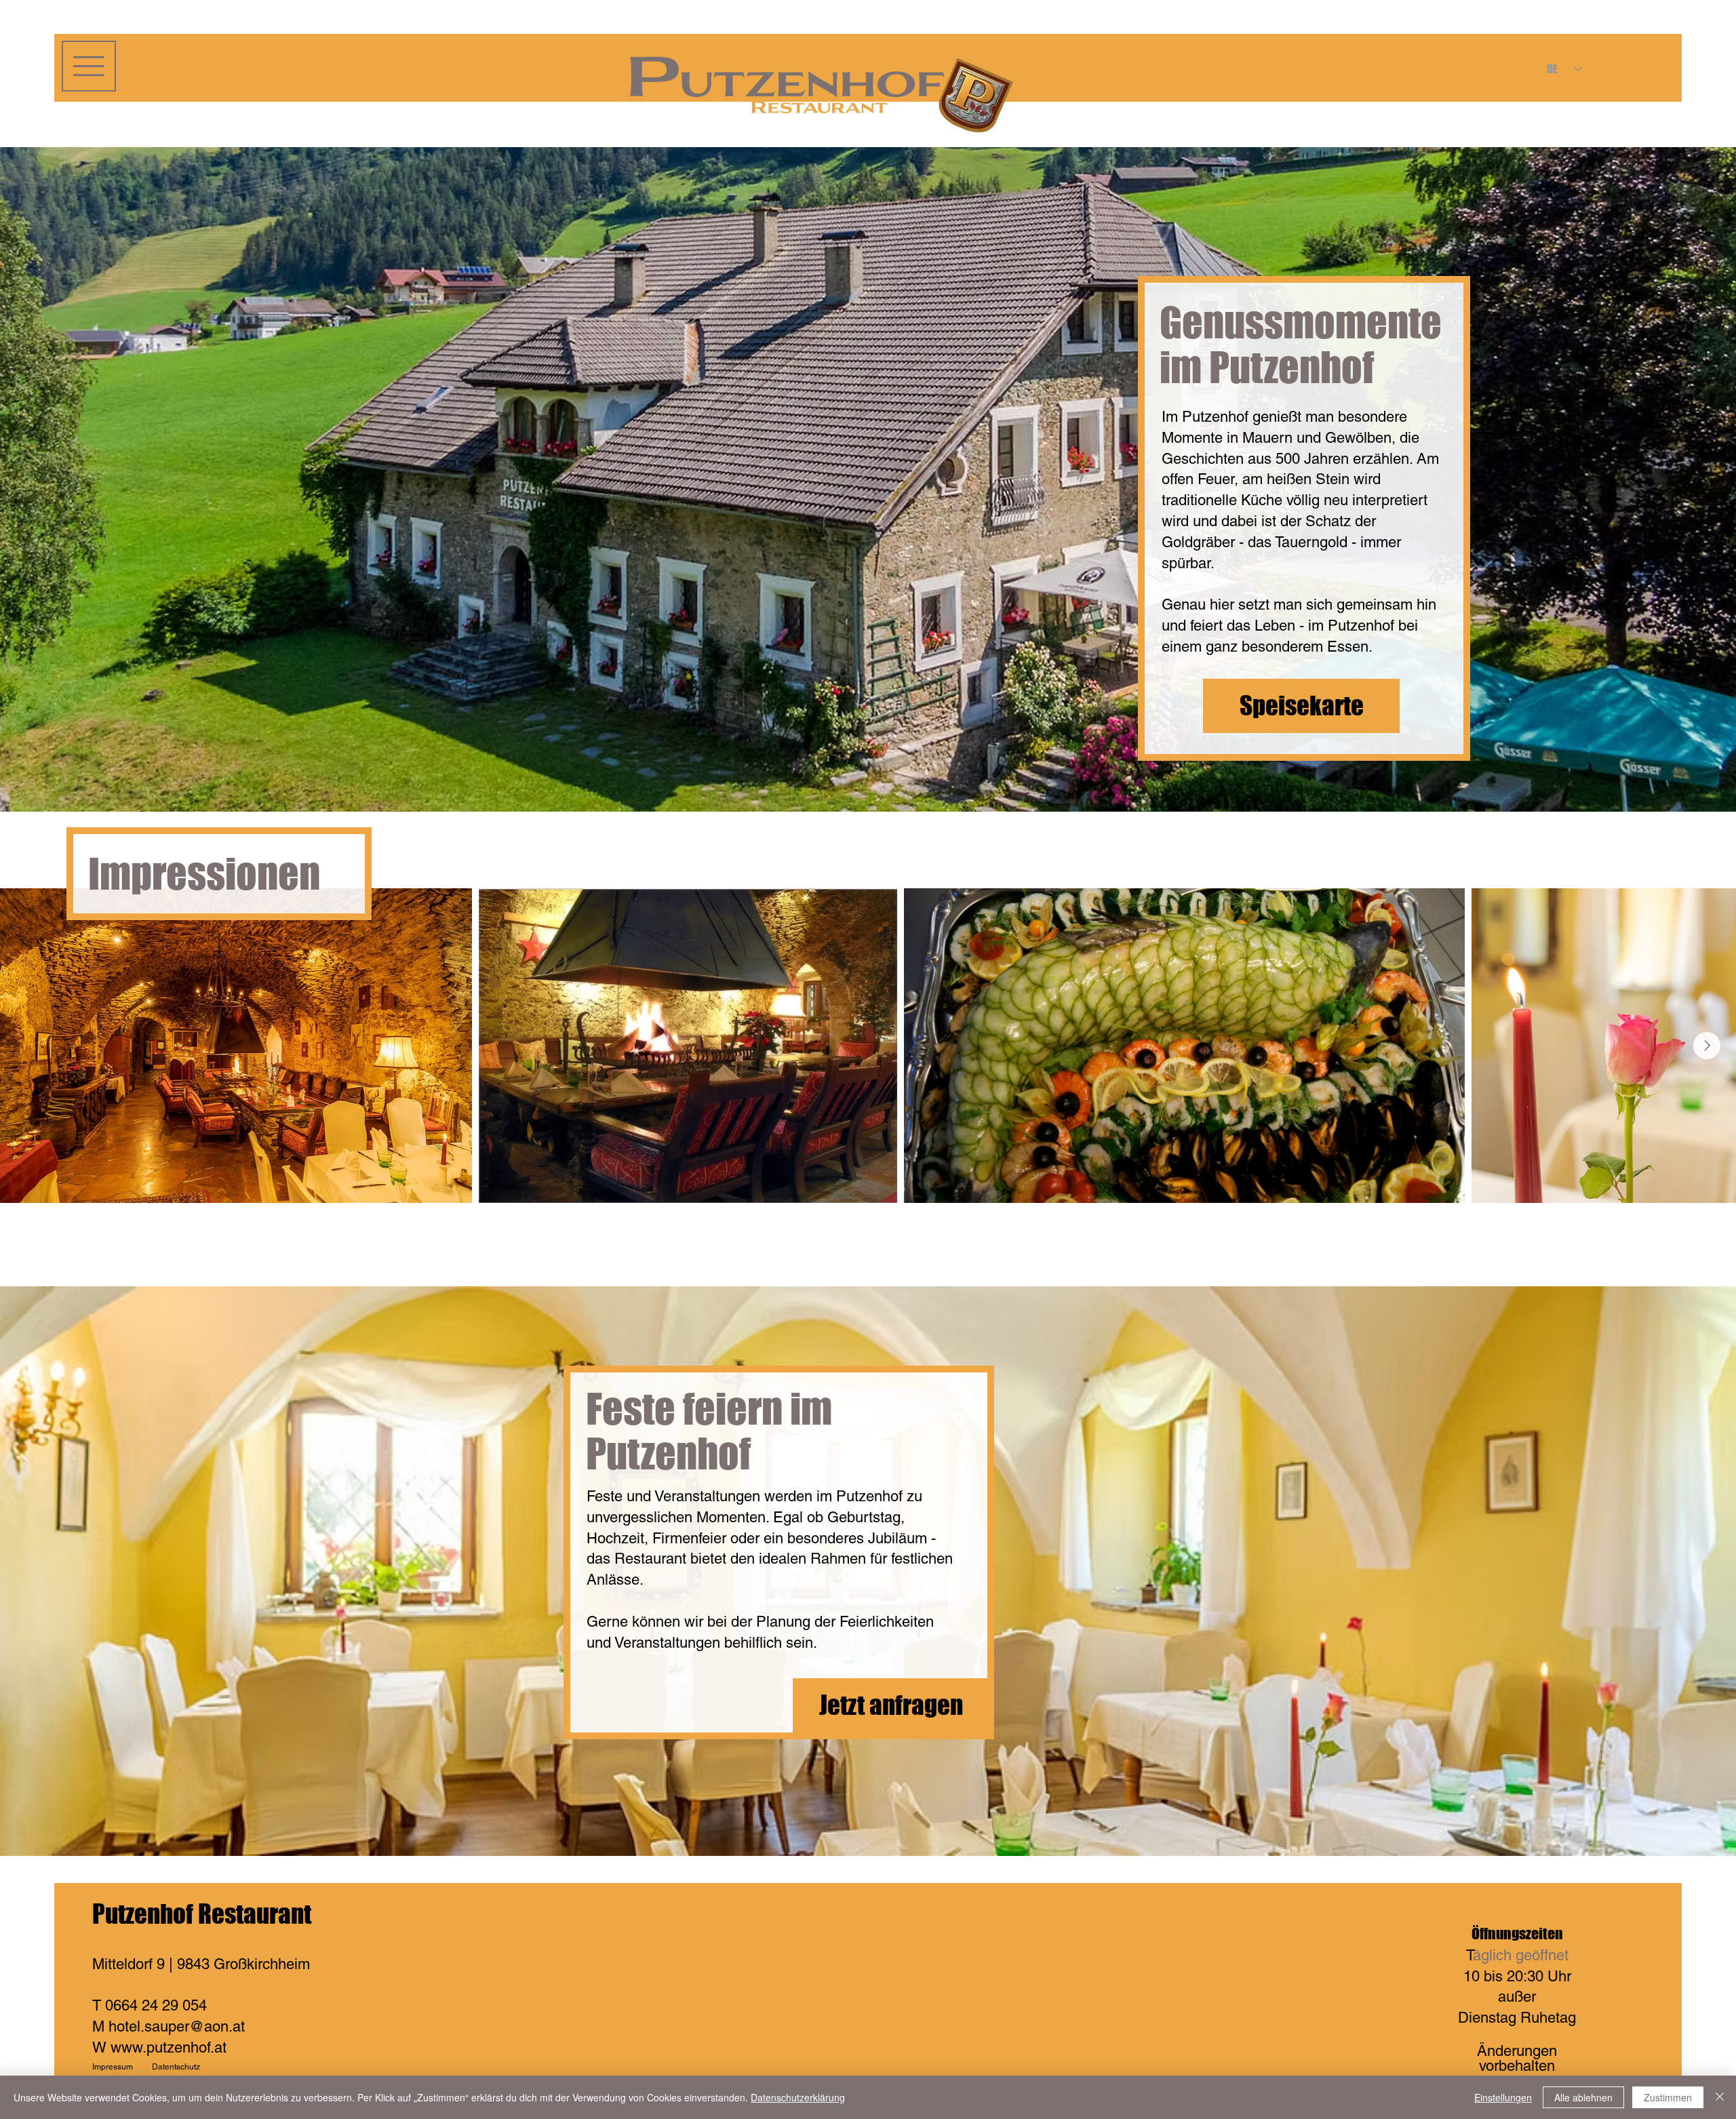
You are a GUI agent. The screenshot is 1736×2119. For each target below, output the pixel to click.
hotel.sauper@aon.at (177, 2026)
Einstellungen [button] (1503, 2097)
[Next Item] (1707, 1046)
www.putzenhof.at (169, 2047)
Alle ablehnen (1583, 2097)
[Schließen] (1720, 2097)
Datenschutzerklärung (798, 2097)
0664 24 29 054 (156, 2005)
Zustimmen (1668, 2097)
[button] (89, 66)
